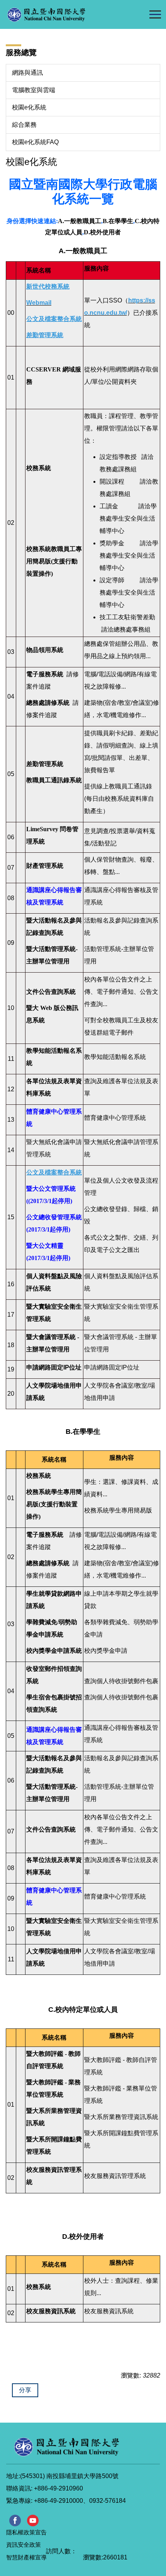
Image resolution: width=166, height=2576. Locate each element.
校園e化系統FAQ (35, 142)
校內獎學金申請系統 (54, 1651)
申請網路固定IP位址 (54, 1367)
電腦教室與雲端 (34, 90)
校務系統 (39, 468)
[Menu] (155, 14)
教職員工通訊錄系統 (54, 780)
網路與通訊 (27, 73)
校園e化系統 (29, 107)
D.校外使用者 (102, 232)
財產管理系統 (45, 866)
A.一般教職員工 (80, 221)
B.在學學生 (118, 221)
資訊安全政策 (24, 2545)
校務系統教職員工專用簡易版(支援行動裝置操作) (54, 561)
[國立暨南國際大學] (62, 14)
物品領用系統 (45, 650)
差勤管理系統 (45, 764)
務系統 (42, 2287)
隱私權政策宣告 (26, 2532)
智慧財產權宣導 (26, 2557)
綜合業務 (24, 125)
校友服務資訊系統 (51, 2311)
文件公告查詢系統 (51, 992)
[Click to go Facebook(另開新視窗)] (15, 2521)
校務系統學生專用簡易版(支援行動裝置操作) (54, 1504)
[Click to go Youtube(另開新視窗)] (33, 2521)
